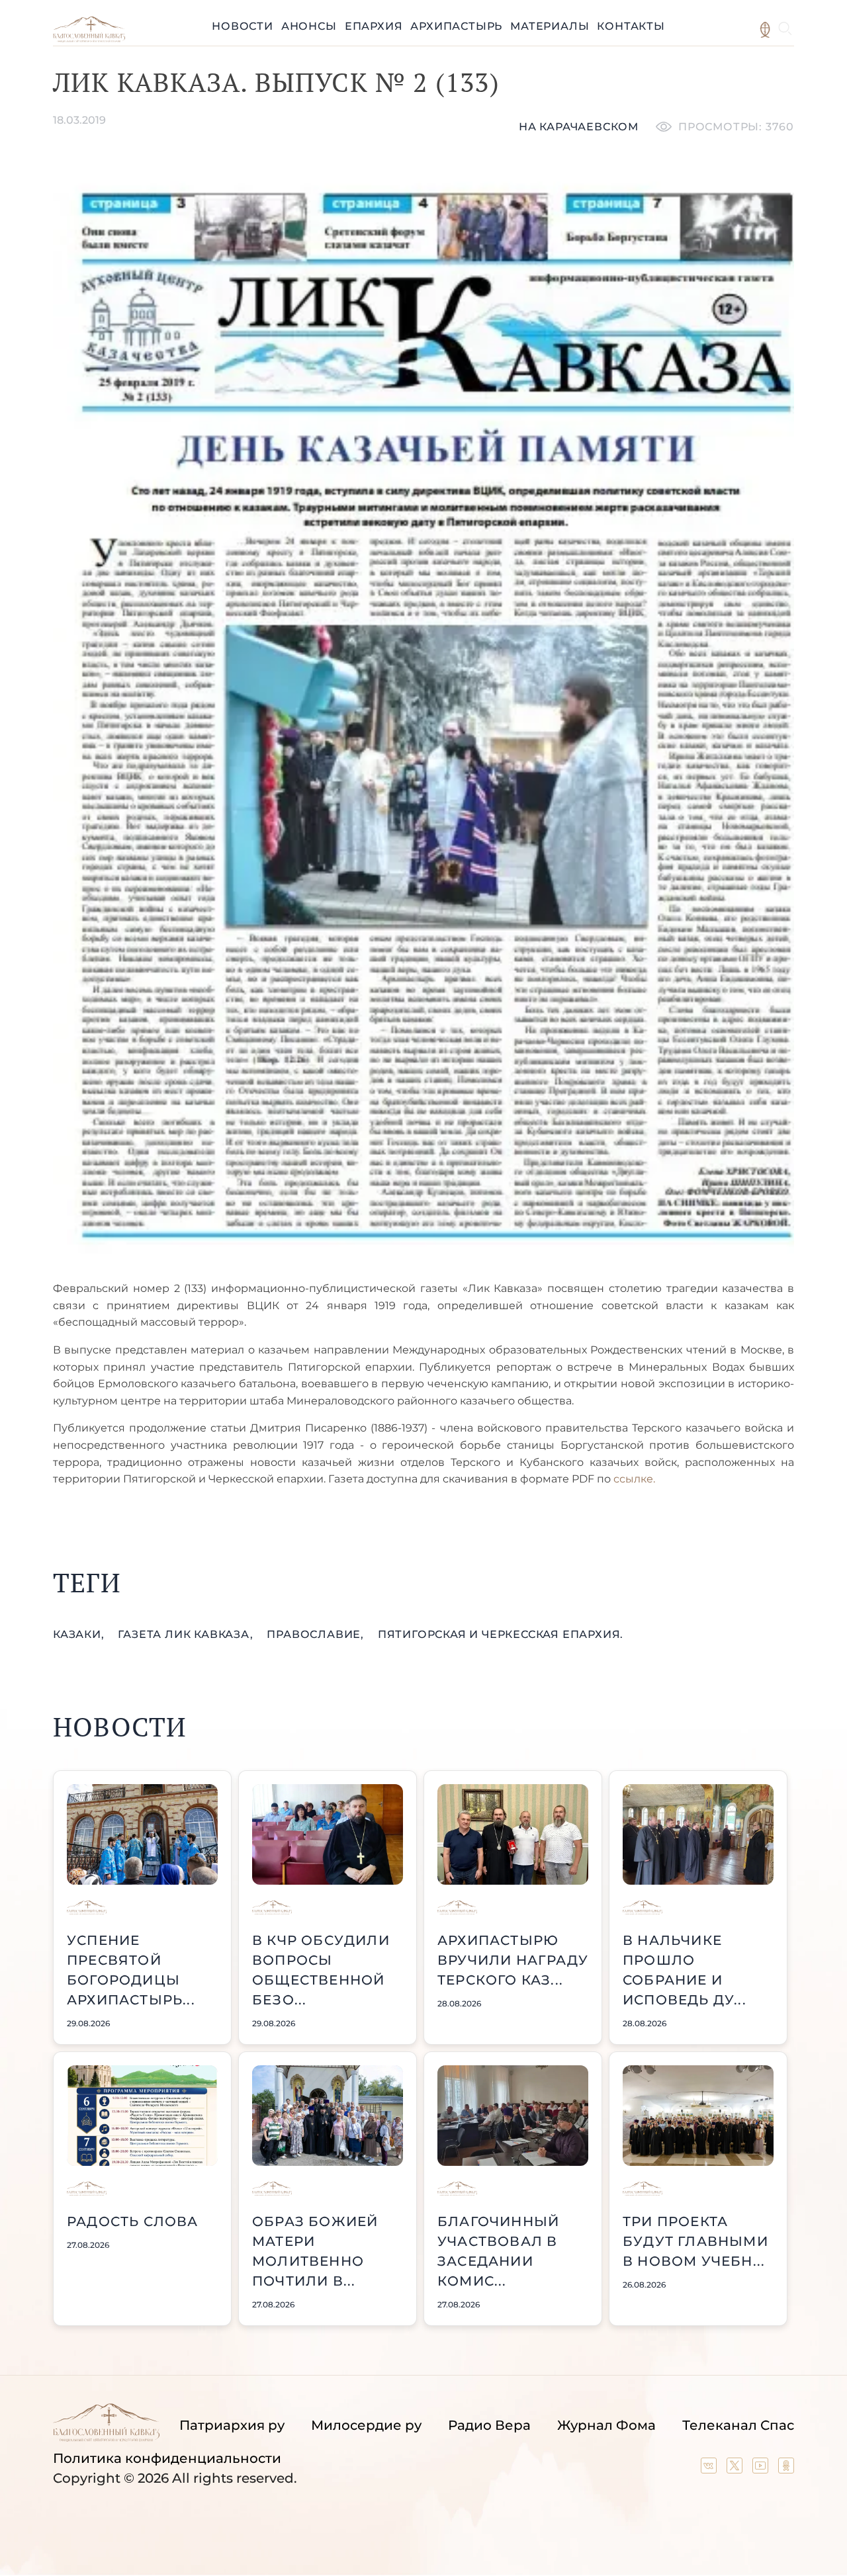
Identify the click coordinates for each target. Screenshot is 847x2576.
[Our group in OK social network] (786, 2469)
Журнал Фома (606, 2425)
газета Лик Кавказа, (187, 1634)
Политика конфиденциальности (167, 2458)
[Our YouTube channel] (762, 2469)
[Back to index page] (89, 39)
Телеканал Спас (738, 2425)
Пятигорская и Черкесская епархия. (501, 1634)
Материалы (550, 26)
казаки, (80, 1634)
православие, (317, 1634)
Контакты (631, 26)
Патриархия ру (232, 2425)
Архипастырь (456, 26)
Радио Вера (489, 2425)
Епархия (374, 26)
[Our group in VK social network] (710, 2469)
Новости (243, 26)
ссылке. (633, 1479)
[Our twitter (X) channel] (736, 2469)
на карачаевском (579, 127)
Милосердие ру (366, 2425)
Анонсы (309, 26)
